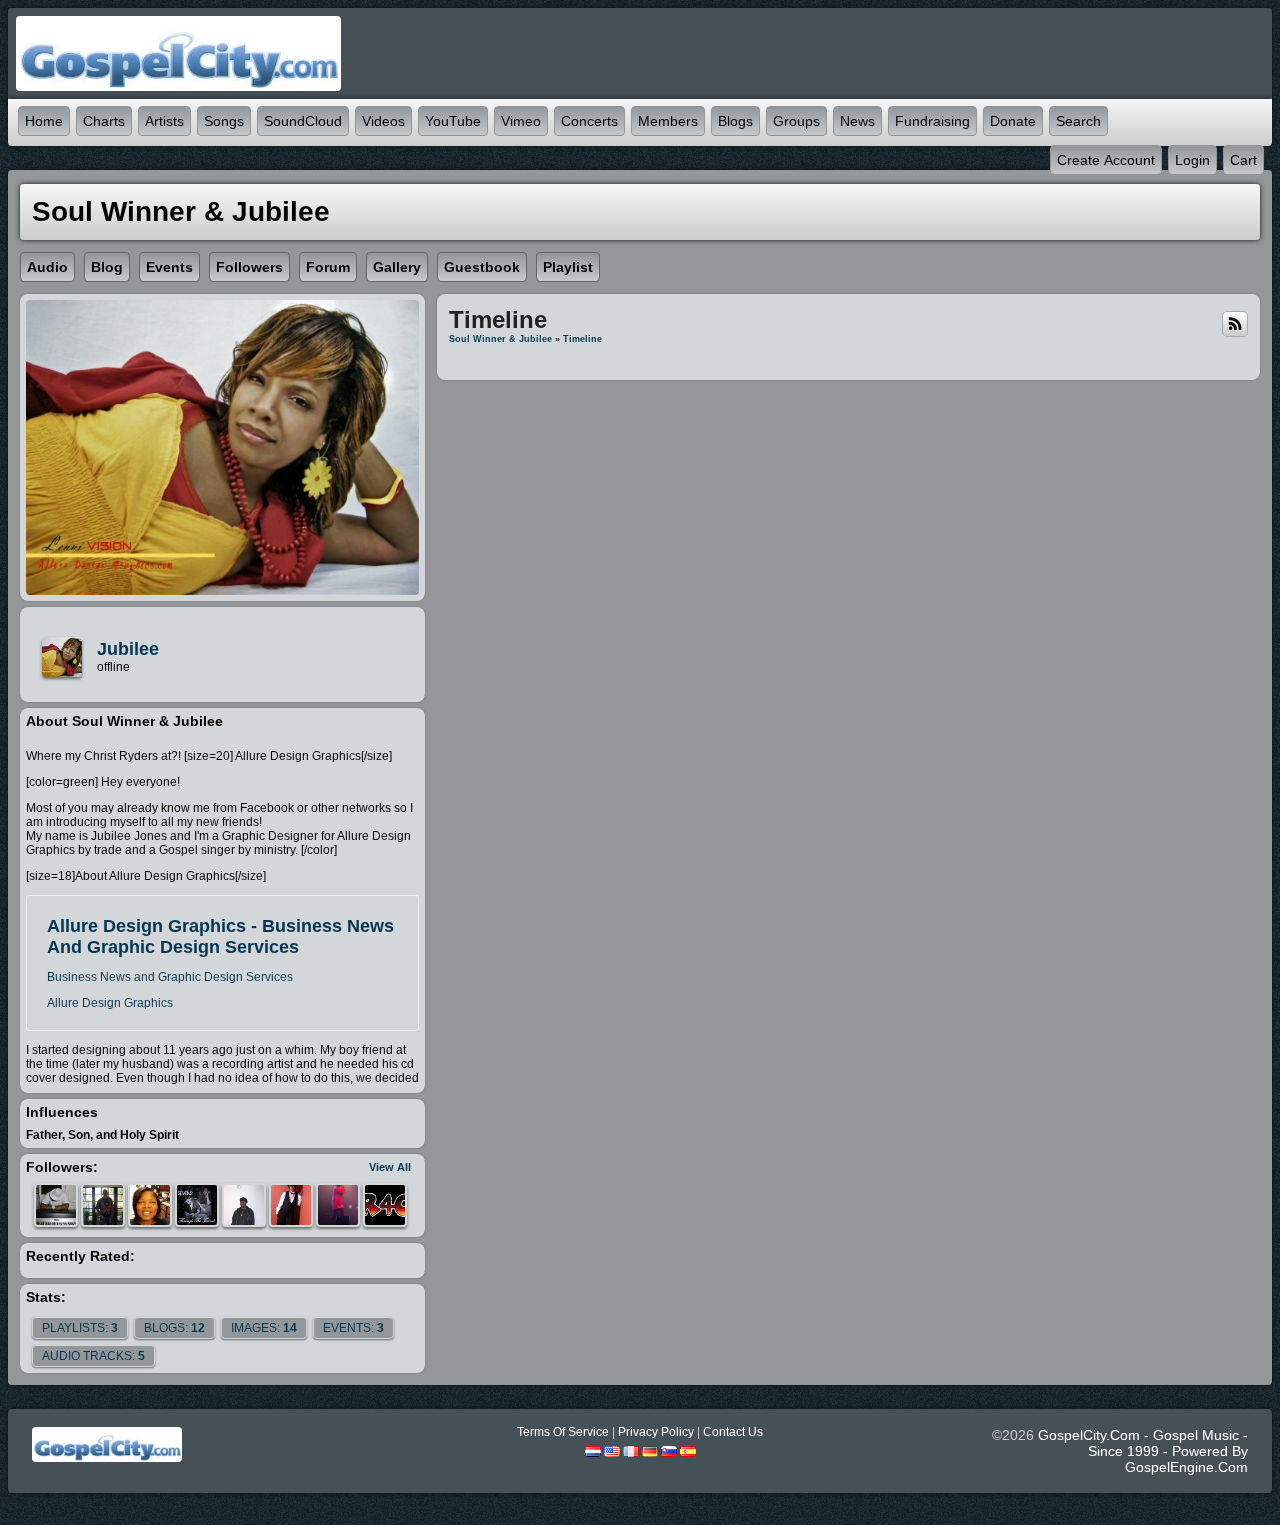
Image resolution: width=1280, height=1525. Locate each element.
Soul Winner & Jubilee (500, 339)
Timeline (582, 339)
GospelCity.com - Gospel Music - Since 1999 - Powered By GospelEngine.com (1143, 1451)
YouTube (453, 121)
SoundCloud (303, 121)
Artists (164, 121)
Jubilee (128, 649)
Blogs (735, 121)
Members (668, 121)
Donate (1013, 121)
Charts (104, 121)
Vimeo (521, 121)
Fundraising (932, 121)
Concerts (589, 121)
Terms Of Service (563, 1432)
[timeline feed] (1235, 323)
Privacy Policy (656, 1432)
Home (44, 121)
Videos (383, 121)
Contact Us (733, 1432)
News (857, 121)
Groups (796, 121)
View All (390, 1167)
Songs (224, 121)
